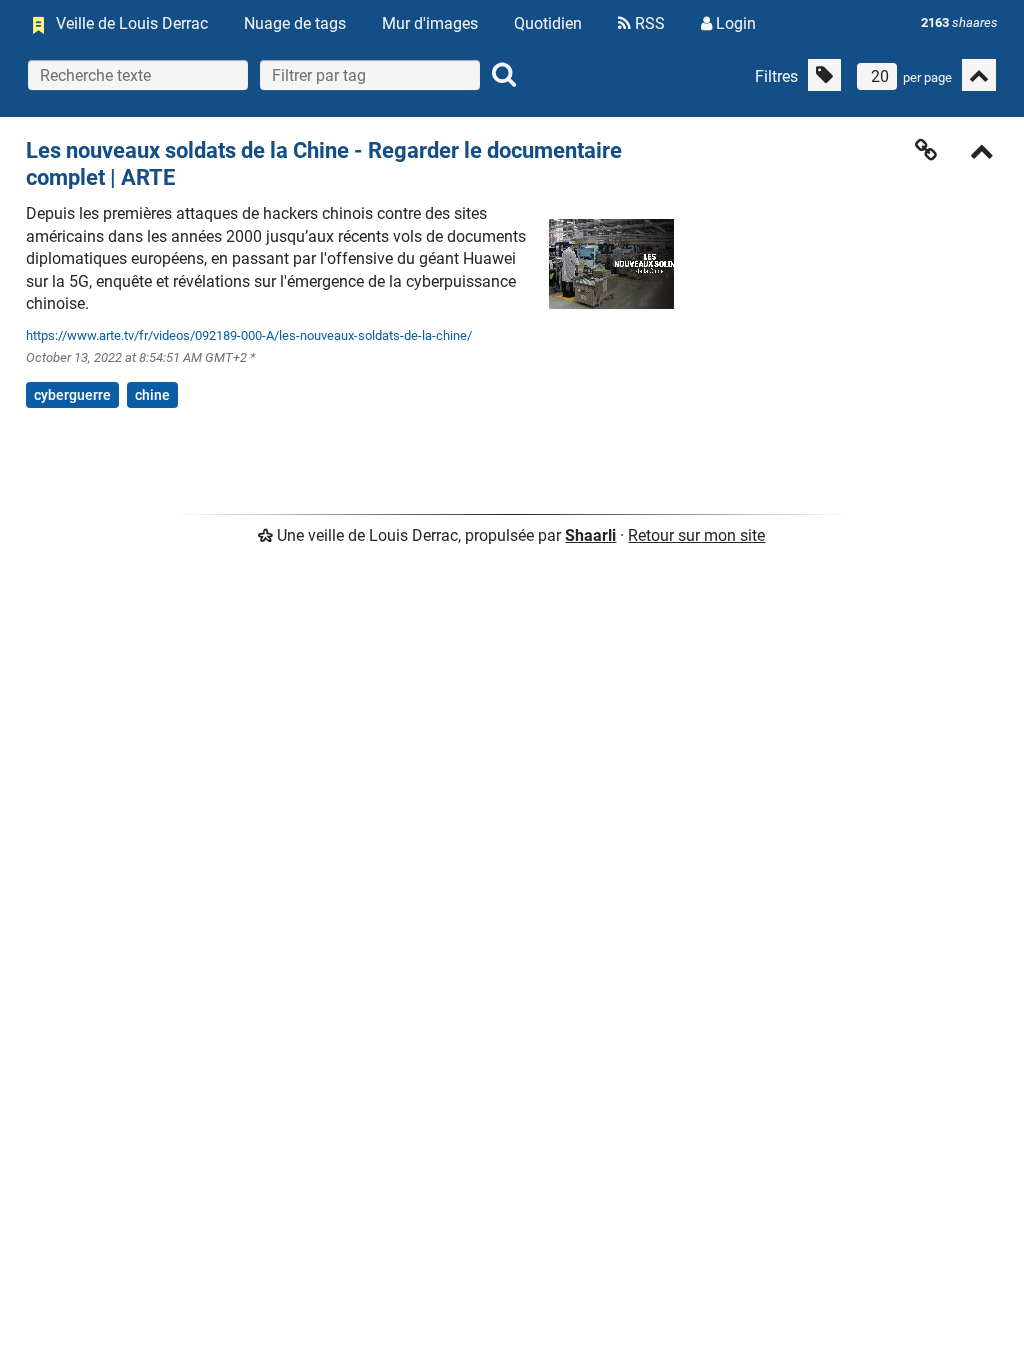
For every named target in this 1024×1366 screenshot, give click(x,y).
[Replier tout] (979, 75)
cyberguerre (72, 395)
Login (734, 23)
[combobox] (370, 75)
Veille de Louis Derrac (132, 23)
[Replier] (982, 153)
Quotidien (548, 23)
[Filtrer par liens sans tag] (824, 75)
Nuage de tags (295, 23)
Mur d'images (430, 23)
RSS (648, 23)
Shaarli (590, 535)
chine (152, 395)
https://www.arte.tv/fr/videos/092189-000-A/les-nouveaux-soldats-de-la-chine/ (249, 335)
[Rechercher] (504, 75)
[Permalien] (926, 150)
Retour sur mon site (696, 535)
